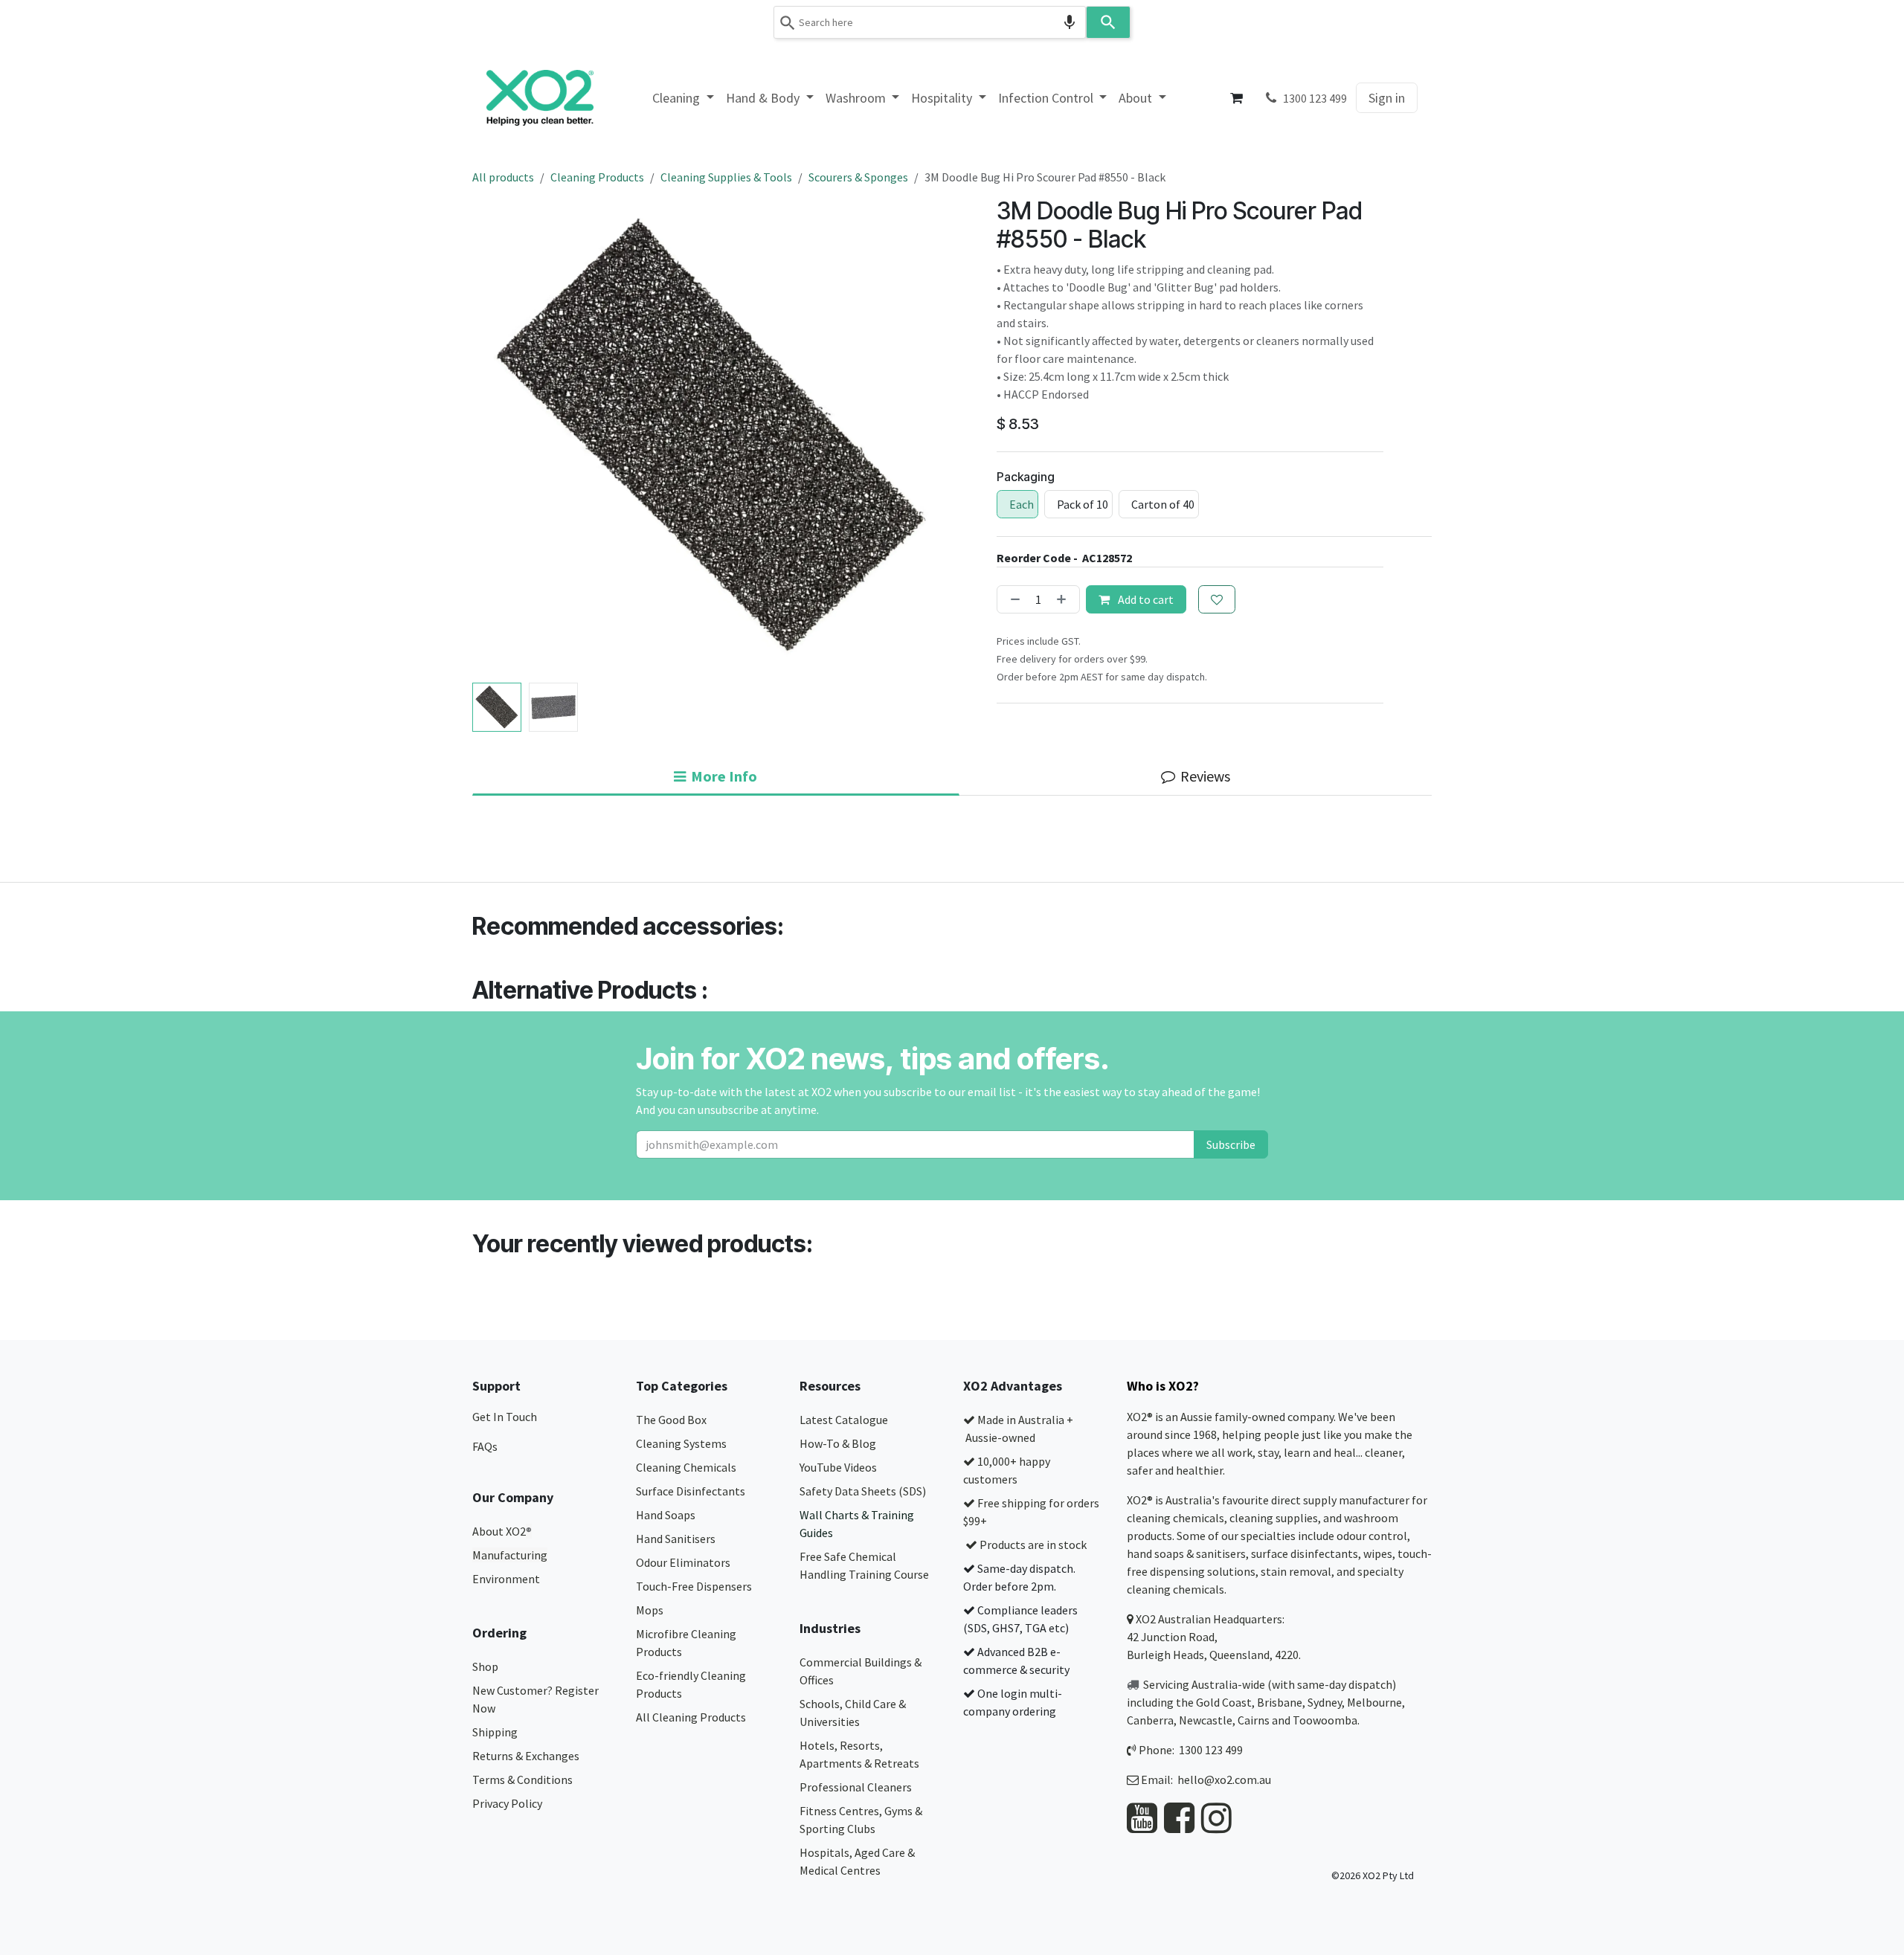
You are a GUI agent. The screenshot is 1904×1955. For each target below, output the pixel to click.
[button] (496, 437)
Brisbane (1280, 1702)
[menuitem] (683, 98)
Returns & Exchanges (527, 1756)
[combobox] (930, 22)
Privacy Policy (507, 1803)
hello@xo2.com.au (1224, 1780)
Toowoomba (1325, 1720)
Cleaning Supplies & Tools (726, 177)
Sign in (1387, 98)
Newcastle (1206, 1720)
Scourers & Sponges (858, 177)
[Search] (1108, 22)
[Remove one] (1012, 599)
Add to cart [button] (1145, 599)
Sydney (1325, 1702)
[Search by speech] (1070, 22)
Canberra (1150, 1720)
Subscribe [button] (1231, 1144)
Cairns (1254, 1720)
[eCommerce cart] (1237, 98)
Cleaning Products (597, 177)
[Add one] (1064, 599)
